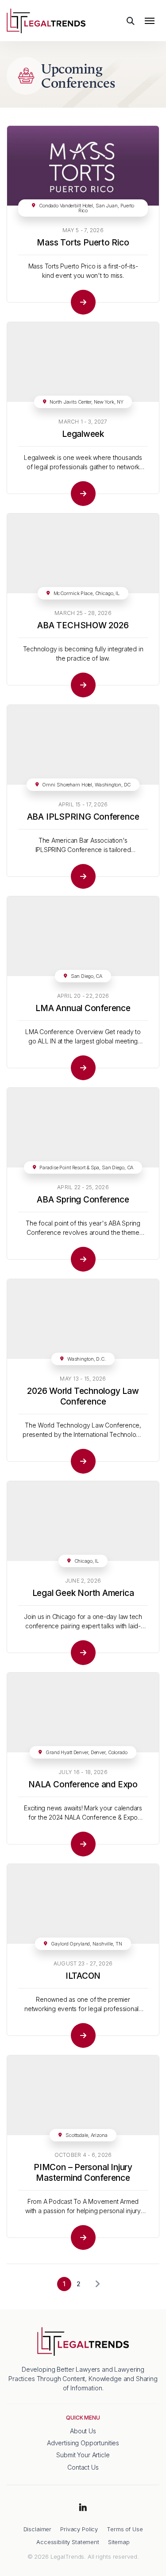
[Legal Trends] (46, 20)
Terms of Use (125, 2529)
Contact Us (83, 2467)
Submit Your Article (83, 2455)
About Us (83, 2431)
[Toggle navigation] (150, 21)
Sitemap (119, 2542)
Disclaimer (38, 2529)
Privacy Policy (79, 2529)
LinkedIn (83, 2508)
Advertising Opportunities (83, 2443)
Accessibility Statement (68, 2542)
